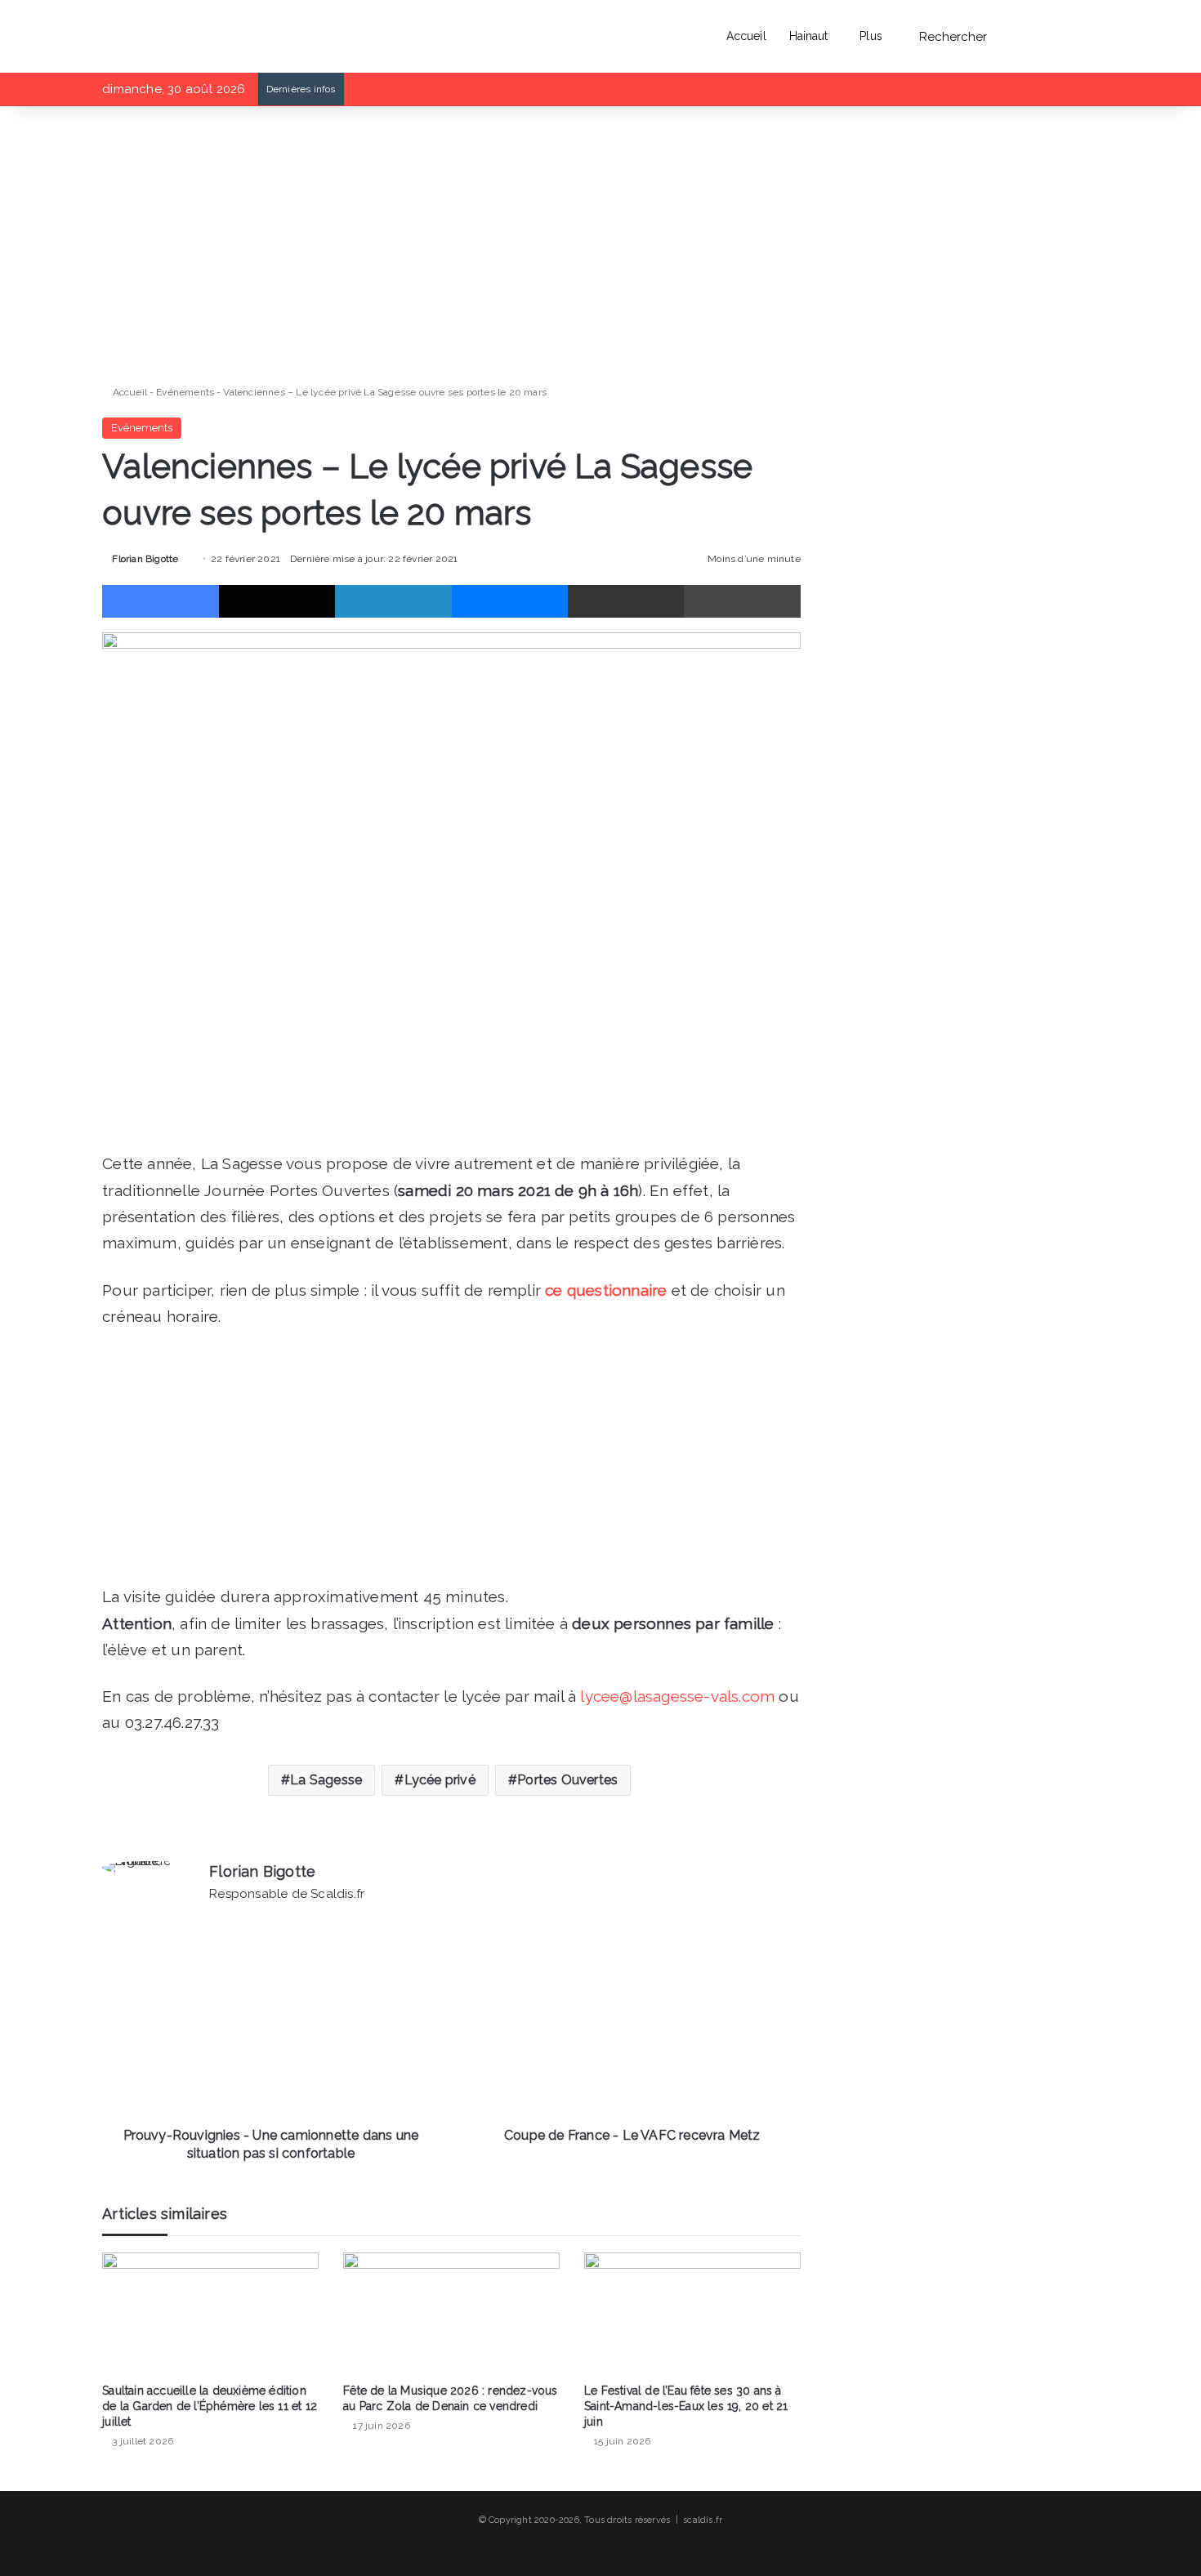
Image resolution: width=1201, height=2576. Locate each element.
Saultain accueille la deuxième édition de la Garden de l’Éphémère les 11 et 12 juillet (210, 2406)
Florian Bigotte (145, 559)
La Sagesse (326, 1780)
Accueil (746, 36)
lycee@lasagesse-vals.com (677, 1696)
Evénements (185, 392)
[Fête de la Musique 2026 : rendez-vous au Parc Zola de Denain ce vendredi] (451, 2313)
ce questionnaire (606, 1290)
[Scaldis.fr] (136, 36)
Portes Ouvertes (567, 1780)
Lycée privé (440, 1780)
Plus (871, 36)
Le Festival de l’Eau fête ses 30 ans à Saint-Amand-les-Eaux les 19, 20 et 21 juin (686, 2406)
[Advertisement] (451, 245)
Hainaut (809, 36)
